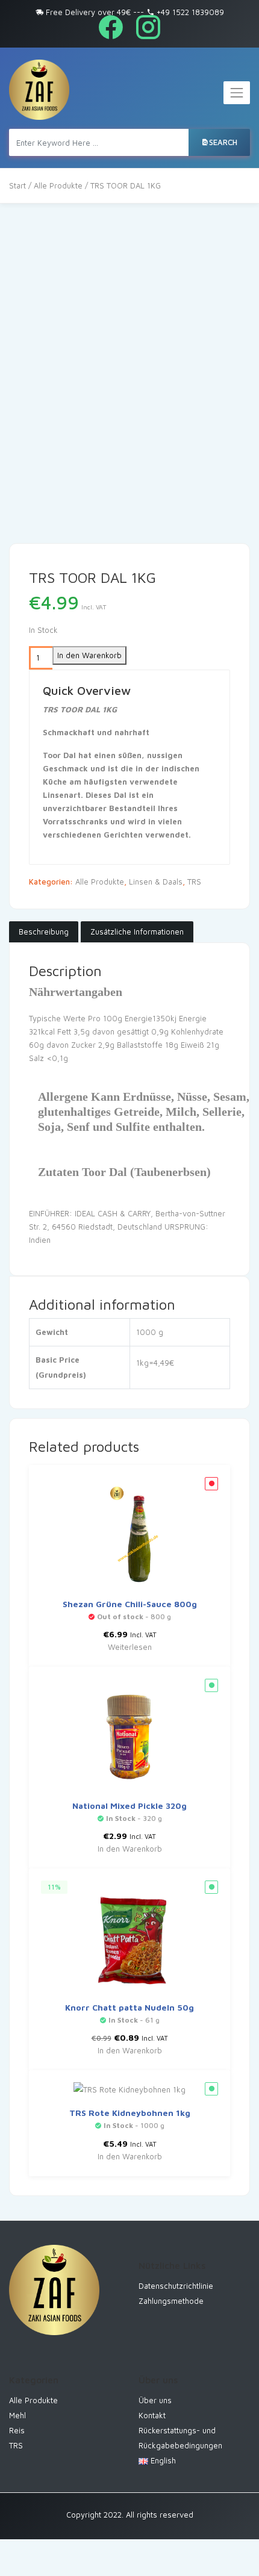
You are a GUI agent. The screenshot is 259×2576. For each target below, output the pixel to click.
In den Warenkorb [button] (130, 1849)
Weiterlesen (130, 1647)
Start (17, 185)
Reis (17, 2430)
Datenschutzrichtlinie (176, 2286)
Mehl (17, 2415)
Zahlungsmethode (171, 2301)
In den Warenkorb (89, 655)
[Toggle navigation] (237, 93)
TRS (194, 882)
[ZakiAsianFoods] (39, 90)
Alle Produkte (58, 185)
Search (223, 142)
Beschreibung (44, 932)
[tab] (44, 932)
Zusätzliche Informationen (137, 932)
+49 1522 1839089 (189, 12)
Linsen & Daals (156, 882)
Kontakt (152, 2415)
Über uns (155, 2400)
